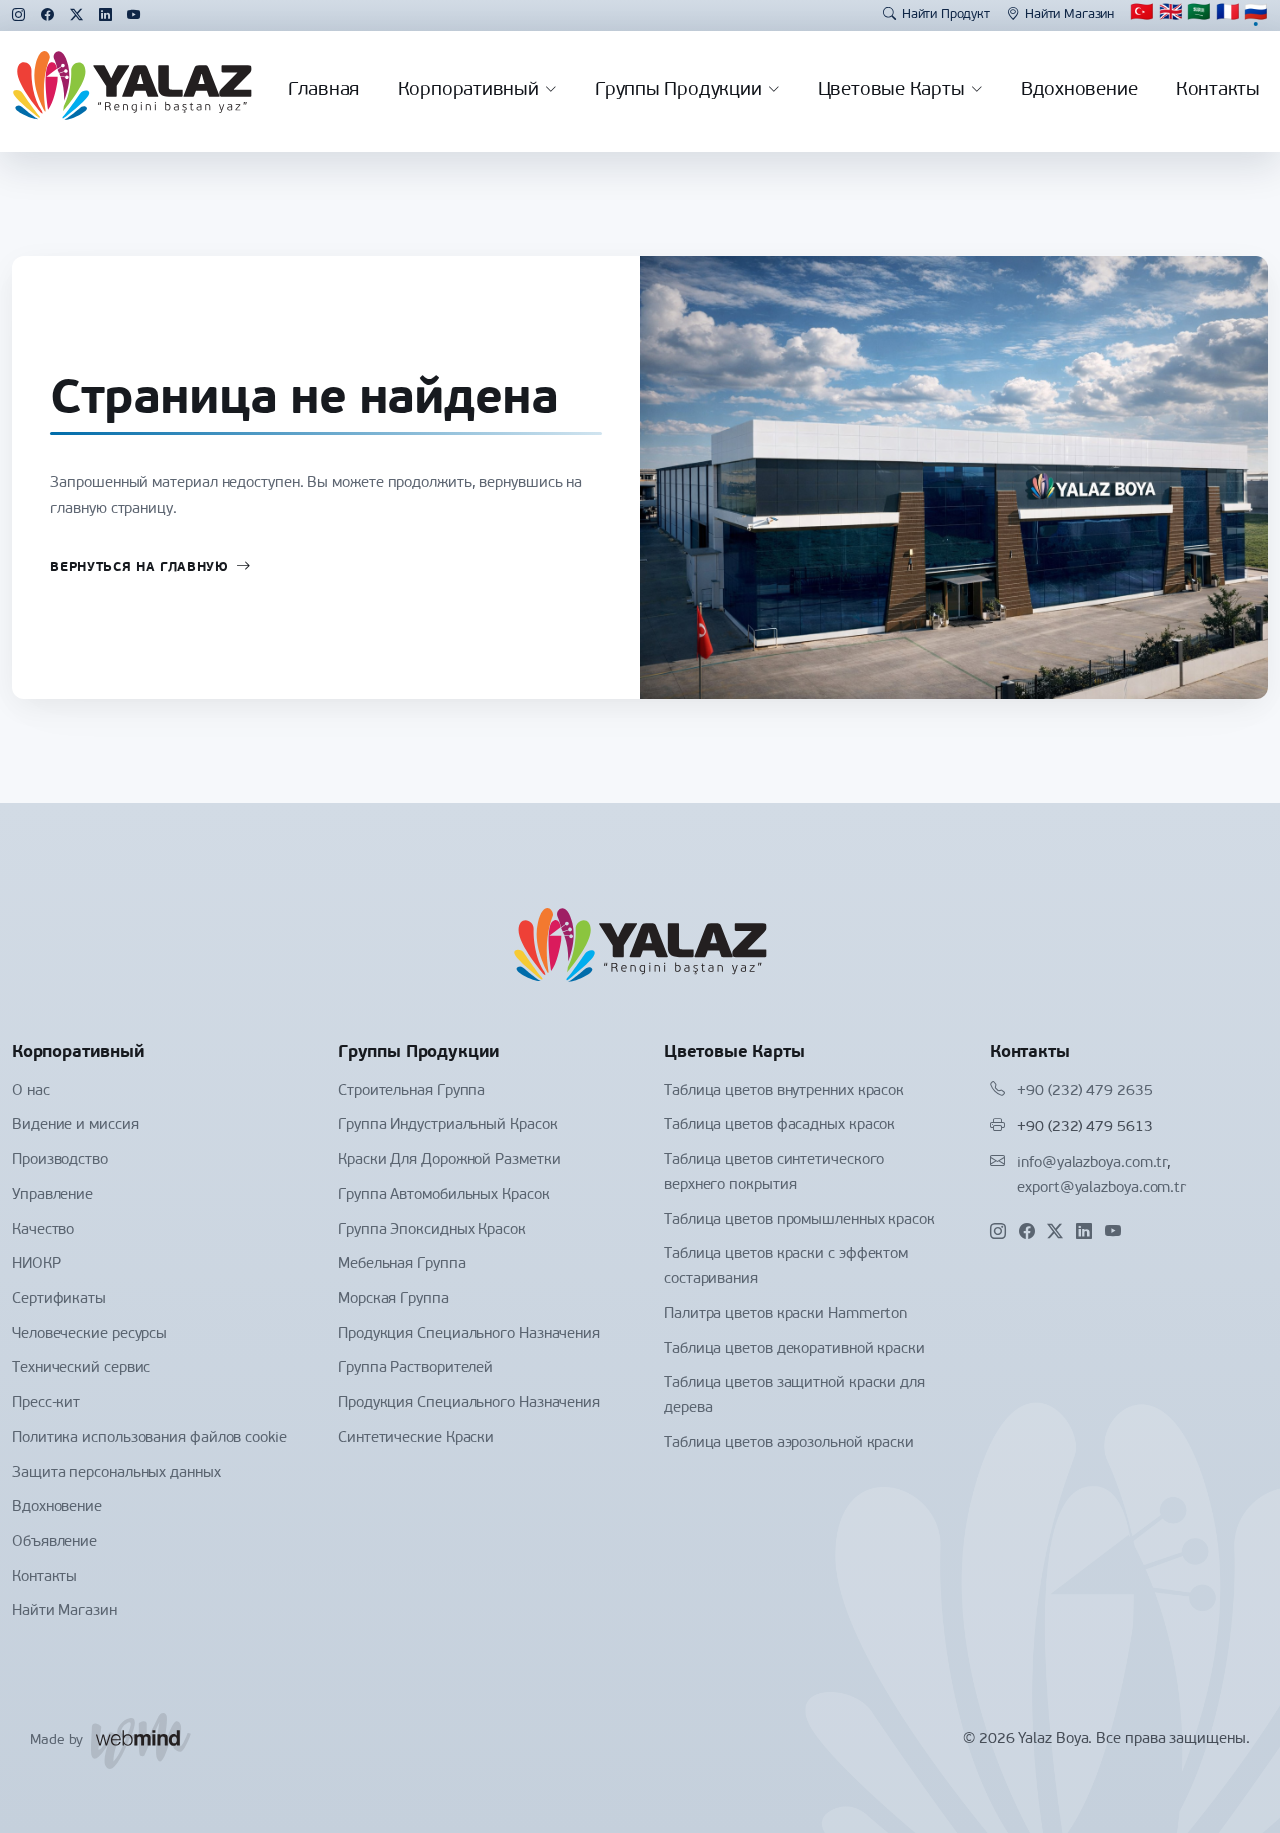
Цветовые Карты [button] (891, 90)
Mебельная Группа (402, 1264)
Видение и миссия (75, 1125)
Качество (43, 1230)
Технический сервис (81, 1368)
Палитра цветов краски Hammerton (785, 1314)
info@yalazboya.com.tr (1092, 1163)
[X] (76, 15)
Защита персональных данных (116, 1473)
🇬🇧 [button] (1171, 14)
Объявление (54, 1542)
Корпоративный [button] (468, 90)
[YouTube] (133, 15)
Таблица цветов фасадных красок (779, 1125)
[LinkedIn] (105, 15)
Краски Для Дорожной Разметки (449, 1160)
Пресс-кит (46, 1403)
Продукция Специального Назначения (469, 1334)
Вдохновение (1079, 90)
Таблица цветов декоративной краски (794, 1349)
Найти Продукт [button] (946, 14)
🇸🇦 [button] (1199, 14)
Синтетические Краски (416, 1438)
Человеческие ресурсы (89, 1334)
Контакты (1218, 90)
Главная (323, 90)
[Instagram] (18, 15)
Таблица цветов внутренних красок (784, 1091)
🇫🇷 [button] (1228, 14)
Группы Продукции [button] (678, 90)
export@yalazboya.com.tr (1101, 1188)
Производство (60, 1160)
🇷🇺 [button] (1256, 14)
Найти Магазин (1069, 14)
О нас (31, 1091)
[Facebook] (47, 15)
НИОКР (36, 1264)
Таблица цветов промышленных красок (799, 1220)
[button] (1199, 15)
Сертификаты (59, 1299)
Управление (52, 1195)
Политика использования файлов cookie (149, 1438)
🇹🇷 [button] (1142, 14)
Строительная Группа (411, 1091)
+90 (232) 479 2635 (1084, 1091)
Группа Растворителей (415, 1368)
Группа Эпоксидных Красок (432, 1230)
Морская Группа (393, 1299)
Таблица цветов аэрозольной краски (789, 1443)
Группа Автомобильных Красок (444, 1195)
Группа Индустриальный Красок (448, 1125)
